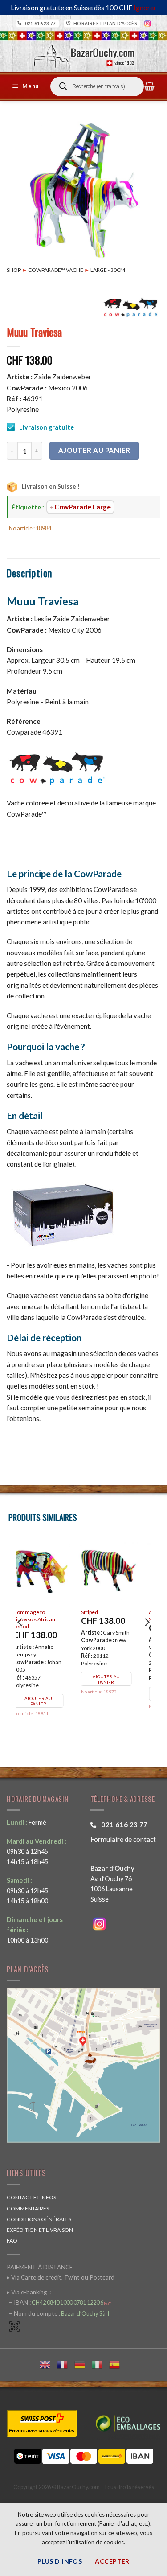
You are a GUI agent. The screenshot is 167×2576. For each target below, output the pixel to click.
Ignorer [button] (145, 8)
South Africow (107, 1612)
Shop (14, 270)
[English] (48, 2364)
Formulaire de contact (123, 1839)
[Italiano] (100, 2364)
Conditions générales (39, 2219)
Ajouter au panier (94, 450)
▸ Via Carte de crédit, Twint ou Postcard (61, 2277)
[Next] (147, 1640)
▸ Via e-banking (27, 2292)
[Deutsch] (83, 2364)
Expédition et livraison (40, 2230)
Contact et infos (31, 2197)
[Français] (66, 2364)
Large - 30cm (108, 270)
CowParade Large (83, 507)
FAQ (12, 2241)
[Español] (118, 2364)
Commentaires (28, 2208)
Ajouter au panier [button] (48, 1694)
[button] (27, 86)
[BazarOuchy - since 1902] (83, 53)
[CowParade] (131, 307)
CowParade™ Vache (56, 270)
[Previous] (20, 1640)
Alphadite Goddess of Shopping (48, 1616)
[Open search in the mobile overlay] (97, 86)
